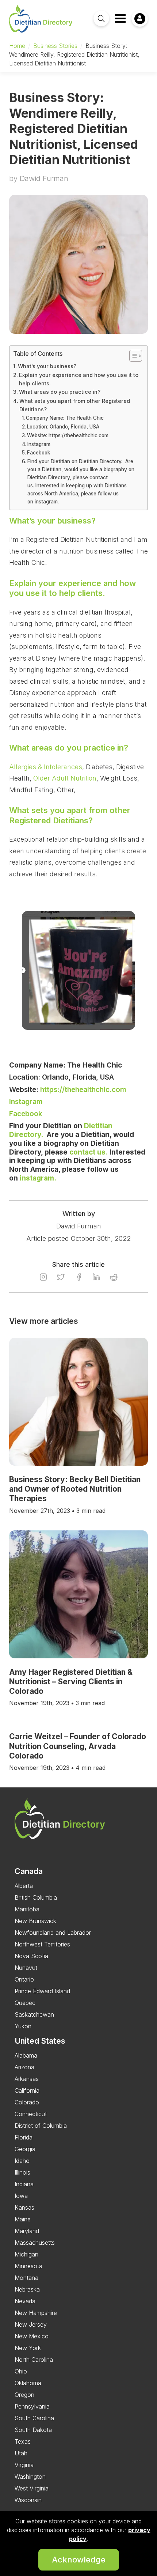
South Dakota (33, 2430)
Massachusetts (35, 2243)
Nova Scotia (31, 1956)
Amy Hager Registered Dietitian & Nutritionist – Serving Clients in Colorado (71, 1682)
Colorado (27, 2102)
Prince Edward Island (42, 1991)
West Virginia (32, 2488)
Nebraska (27, 2289)
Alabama (26, 2055)
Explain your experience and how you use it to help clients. (79, 379)
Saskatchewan (34, 2014)
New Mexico (32, 2336)
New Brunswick (35, 1921)
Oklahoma (28, 2383)
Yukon (23, 2026)
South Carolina (34, 2418)
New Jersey (31, 2324)
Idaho (22, 2161)
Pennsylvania (32, 2406)
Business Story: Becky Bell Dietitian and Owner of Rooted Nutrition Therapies (75, 1489)
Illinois (22, 2172)
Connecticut (31, 2114)
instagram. (38, 1178)
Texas (23, 2441)
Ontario (24, 1979)
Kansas (24, 2207)
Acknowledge (79, 2560)
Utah (21, 2453)
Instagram (40, 444)
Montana (26, 2278)
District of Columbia (41, 2126)
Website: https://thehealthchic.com (68, 435)
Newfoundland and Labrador (53, 1933)
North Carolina (34, 2360)
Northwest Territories (42, 1944)
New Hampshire (36, 2313)
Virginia (24, 2465)
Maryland (27, 2231)
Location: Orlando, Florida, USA (63, 427)
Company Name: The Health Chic (65, 418)
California (27, 2090)
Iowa (21, 2196)
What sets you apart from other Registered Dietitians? (75, 405)
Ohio (21, 2371)
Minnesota (28, 2266)
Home (17, 46)
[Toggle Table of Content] (132, 356)
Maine (23, 2219)
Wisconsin (28, 2500)
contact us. (89, 1152)
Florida (24, 2137)
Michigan (26, 2254)
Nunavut (26, 1968)
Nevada (25, 2301)
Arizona (24, 2067)
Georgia (25, 2149)
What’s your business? (47, 366)
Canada (29, 1871)
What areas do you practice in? (60, 392)
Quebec (25, 2003)
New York (28, 2348)
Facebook (39, 453)
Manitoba (27, 1909)
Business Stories (55, 46)
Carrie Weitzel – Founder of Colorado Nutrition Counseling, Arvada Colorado (78, 1746)
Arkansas (27, 2079)
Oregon (24, 2395)
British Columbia (36, 1897)
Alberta (24, 1886)
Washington (30, 2477)
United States (40, 2041)
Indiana (24, 2184)
